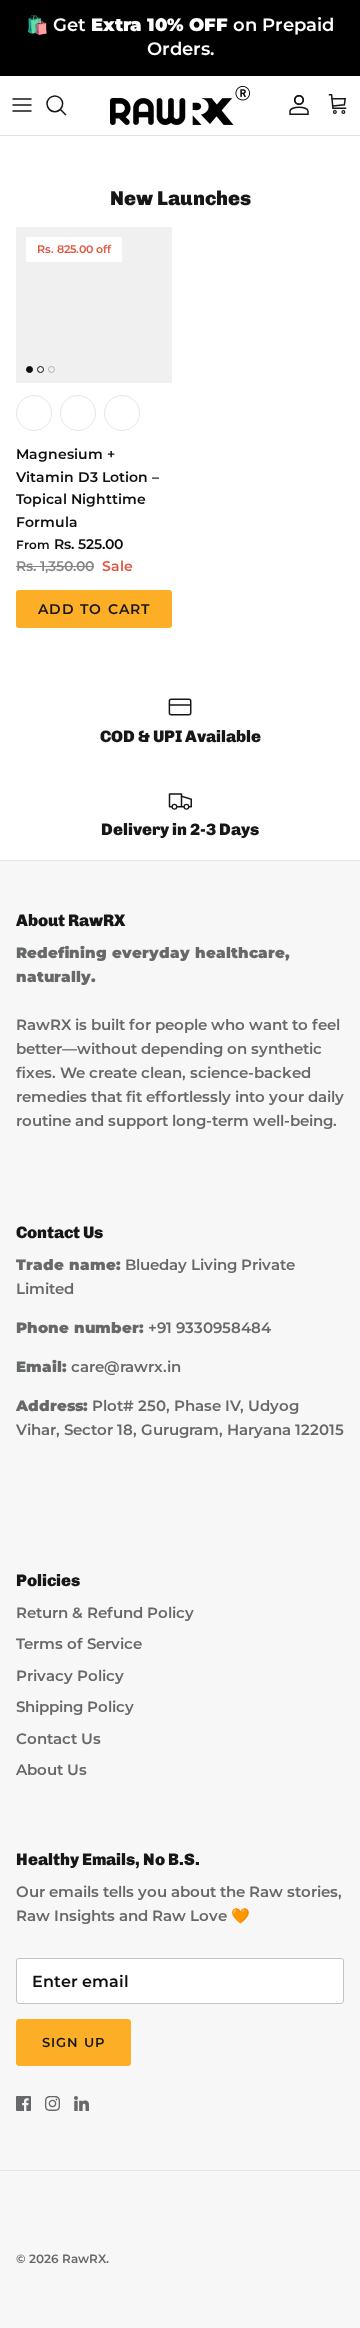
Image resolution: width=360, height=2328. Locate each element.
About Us (51, 1769)
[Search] (66, 105)
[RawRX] (180, 105)
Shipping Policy (75, 1706)
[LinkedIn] (81, 2103)
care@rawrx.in (126, 1366)
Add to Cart (94, 609)
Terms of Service (79, 1643)
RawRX (84, 2258)
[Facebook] (23, 2103)
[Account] (294, 105)
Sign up (73, 2042)
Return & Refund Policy (105, 1612)
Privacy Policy (70, 1675)
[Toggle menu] (22, 105)
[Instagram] (52, 2103)
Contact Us (58, 1738)
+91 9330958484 (209, 1327)
